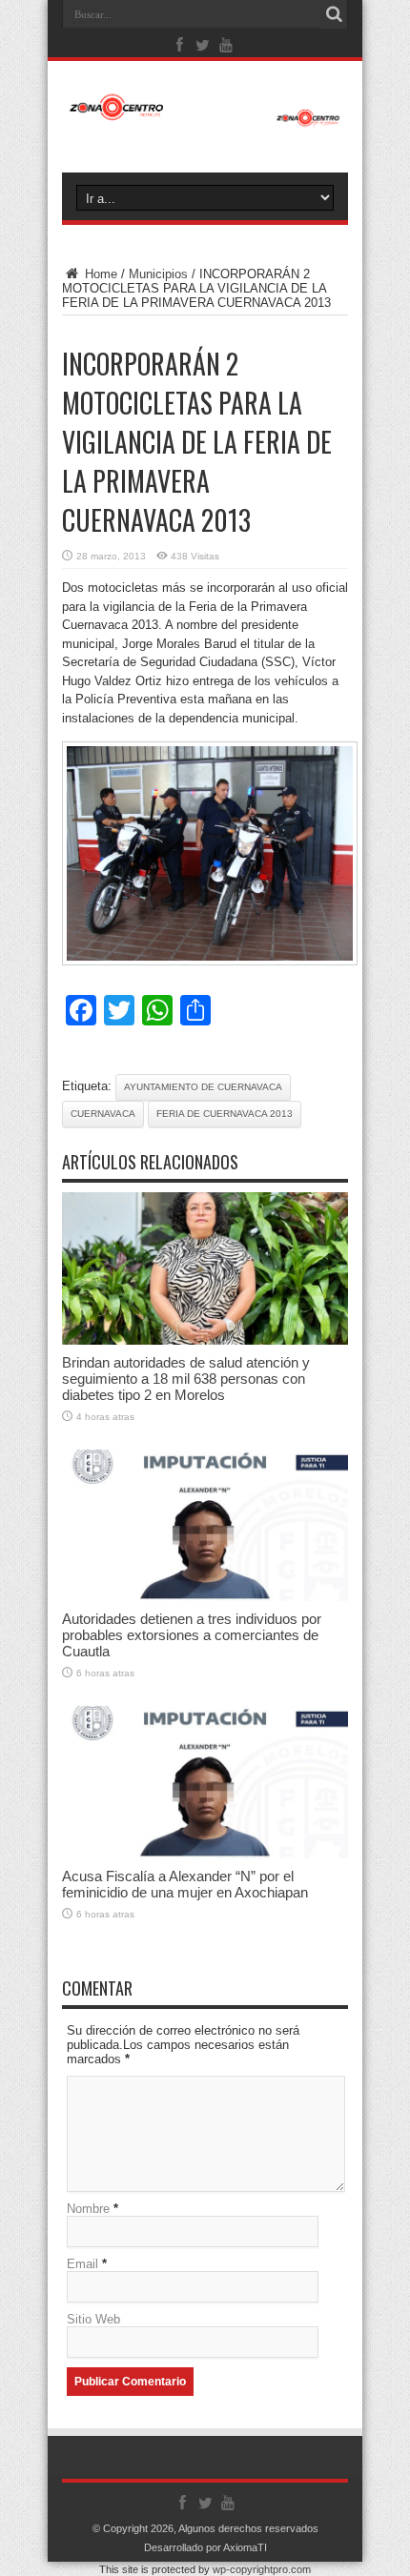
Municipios (158, 274)
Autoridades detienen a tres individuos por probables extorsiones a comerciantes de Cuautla (192, 1635)
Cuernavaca (103, 1114)
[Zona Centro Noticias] (205, 117)
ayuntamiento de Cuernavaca (203, 1087)
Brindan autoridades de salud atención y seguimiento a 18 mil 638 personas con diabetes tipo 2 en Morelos (186, 1379)
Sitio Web (93, 2319)
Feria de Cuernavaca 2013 (225, 1114)
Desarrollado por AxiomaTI (205, 2547)
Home (99, 274)
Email (82, 2264)
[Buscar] (334, 14)
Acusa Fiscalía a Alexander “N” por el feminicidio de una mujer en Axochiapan (185, 1884)
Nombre (88, 2209)
